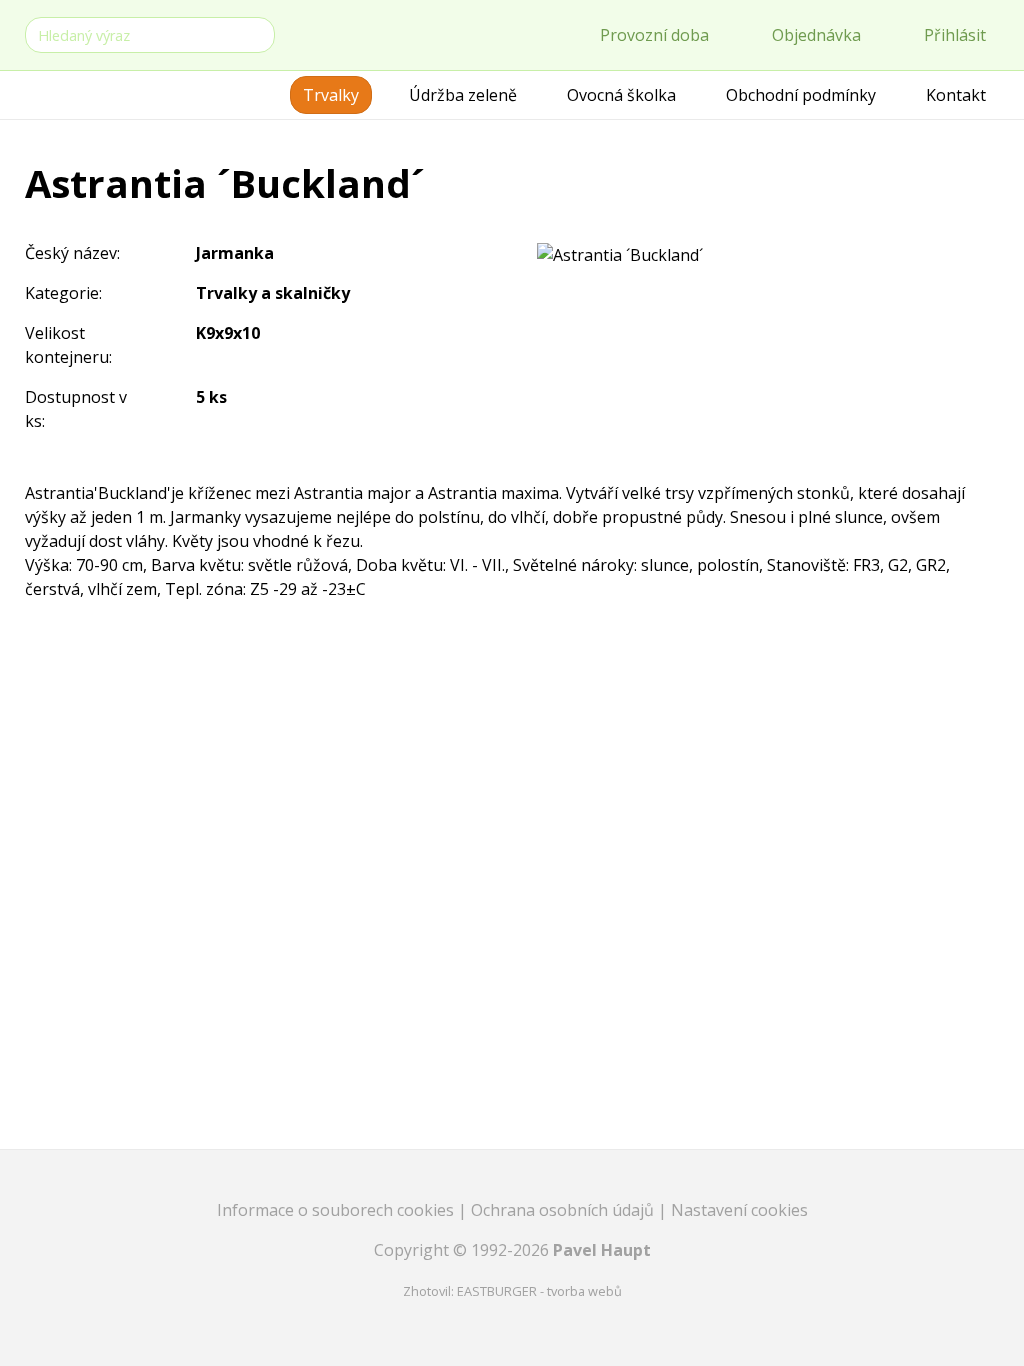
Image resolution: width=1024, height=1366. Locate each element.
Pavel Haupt (602, 1250)
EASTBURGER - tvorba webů (539, 1291)
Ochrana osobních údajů (564, 1210)
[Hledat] (256, 33)
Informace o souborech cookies (337, 1210)
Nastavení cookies (739, 1210)
